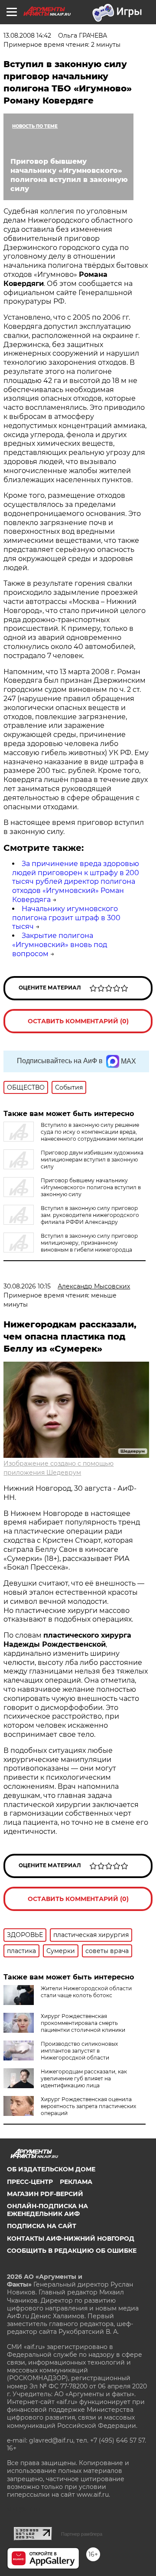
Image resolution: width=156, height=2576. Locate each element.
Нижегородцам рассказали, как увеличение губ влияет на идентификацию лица (84, 2078)
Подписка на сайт (42, 2226)
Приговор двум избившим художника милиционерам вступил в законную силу (92, 1160)
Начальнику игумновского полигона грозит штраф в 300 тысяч (66, 918)
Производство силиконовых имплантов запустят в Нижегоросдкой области (79, 2051)
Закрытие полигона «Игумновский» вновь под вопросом (60, 945)
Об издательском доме (51, 2169)
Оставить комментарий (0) (78, 1021)
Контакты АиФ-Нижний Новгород (71, 2239)
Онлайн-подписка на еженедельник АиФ (47, 2210)
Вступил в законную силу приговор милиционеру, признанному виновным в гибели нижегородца (89, 1243)
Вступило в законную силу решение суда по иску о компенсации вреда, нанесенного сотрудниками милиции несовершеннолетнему (73, 1135)
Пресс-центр (30, 2182)
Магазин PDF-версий (45, 2194)
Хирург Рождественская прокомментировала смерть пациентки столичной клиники (83, 2023)
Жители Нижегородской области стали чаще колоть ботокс (86, 1992)
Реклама (76, 2182)
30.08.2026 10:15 (27, 1286)
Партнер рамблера (82, 2534)
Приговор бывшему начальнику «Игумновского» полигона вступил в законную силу (91, 1187)
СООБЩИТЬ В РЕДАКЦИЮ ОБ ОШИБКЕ (72, 2251)
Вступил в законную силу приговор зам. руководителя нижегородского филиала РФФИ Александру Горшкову (71, 1218)
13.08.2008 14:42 (27, 36)
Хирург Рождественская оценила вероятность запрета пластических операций (88, 2106)
